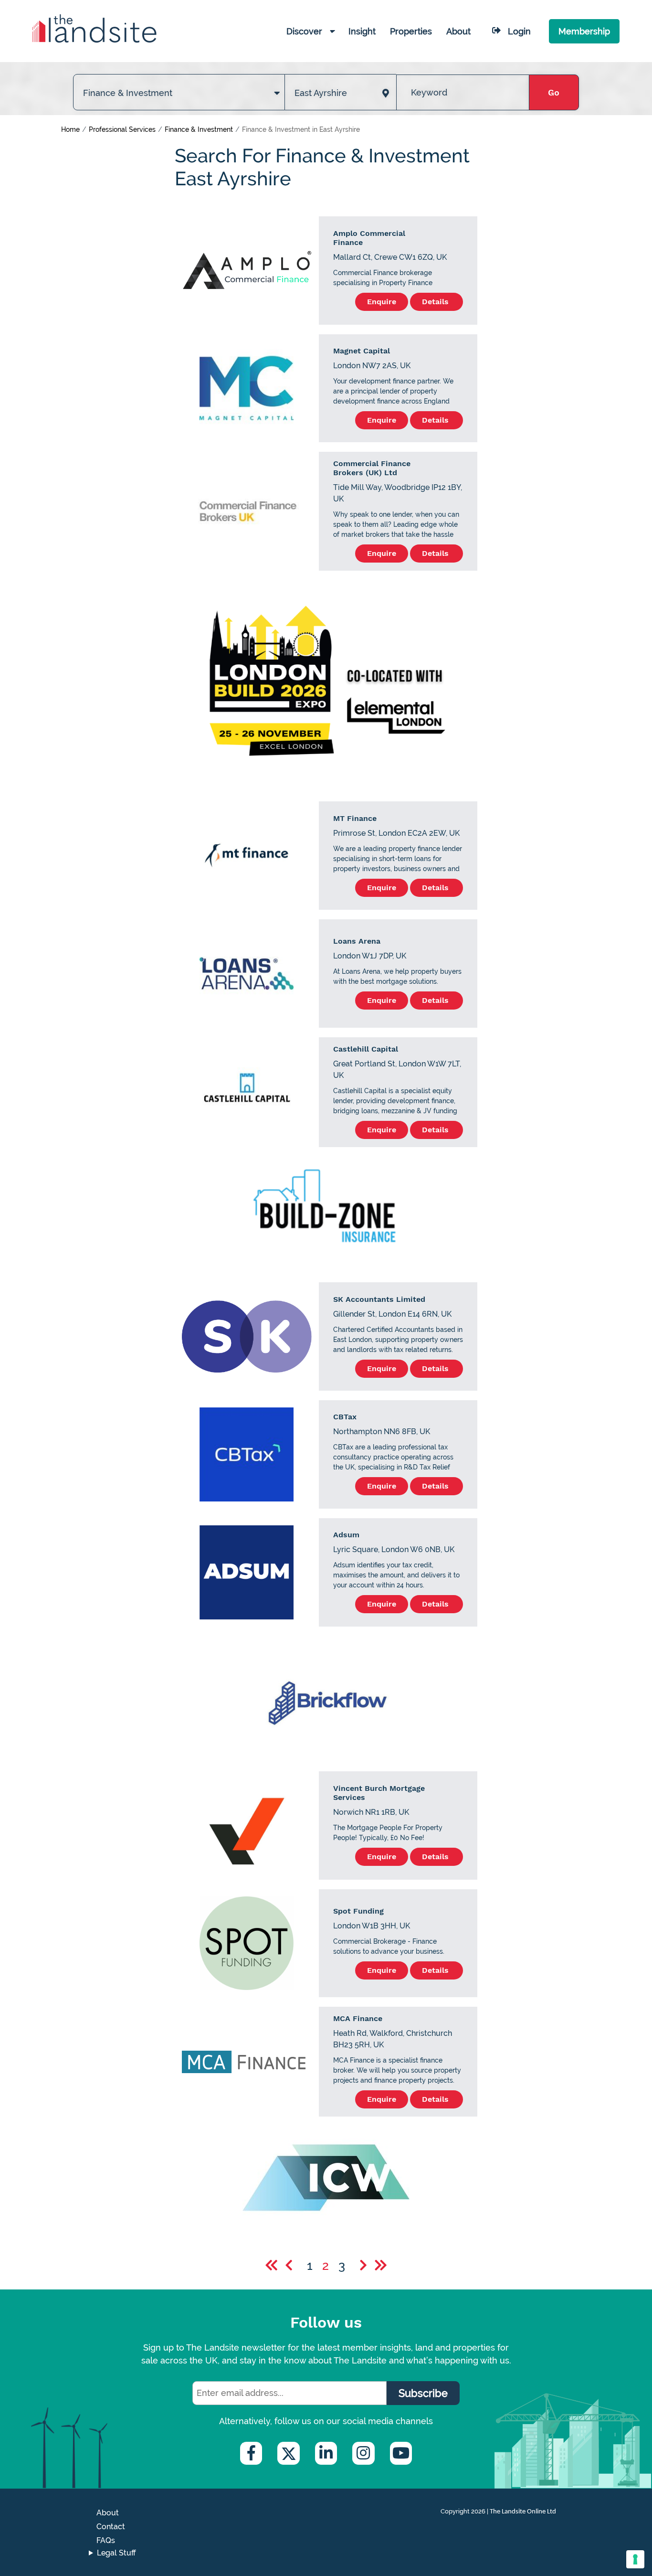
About (108, 2513)
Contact (111, 2527)
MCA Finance (358, 2018)
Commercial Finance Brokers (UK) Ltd (372, 468)
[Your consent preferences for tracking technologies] (635, 2559)
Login (519, 31)
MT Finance (355, 818)
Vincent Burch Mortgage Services (379, 1793)
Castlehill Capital (366, 1049)
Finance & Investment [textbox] (128, 93)
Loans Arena (357, 941)
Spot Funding (358, 1911)
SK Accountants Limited (379, 1299)
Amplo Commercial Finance (369, 238)
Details (436, 302)
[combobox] (179, 83)
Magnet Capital (362, 351)
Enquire (382, 302)
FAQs (106, 2540)
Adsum (346, 1535)
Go (554, 92)
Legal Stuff (116, 2553)
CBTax (345, 1417)
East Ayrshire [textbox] (321, 93)
